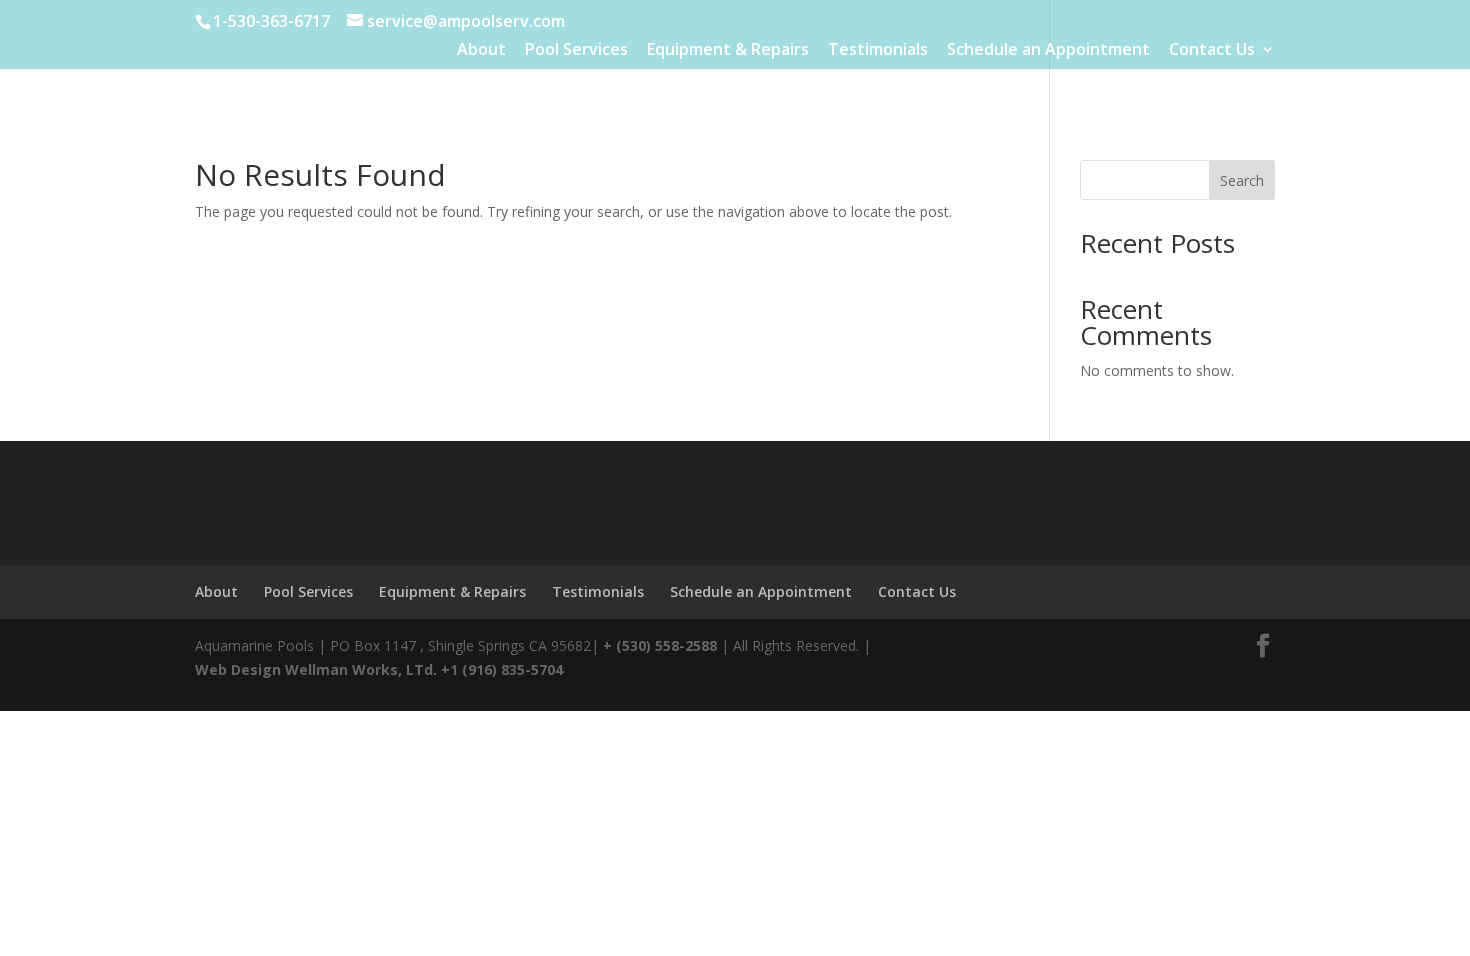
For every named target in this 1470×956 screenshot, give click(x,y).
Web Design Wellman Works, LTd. (316, 669)
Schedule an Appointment (1048, 50)
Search (1242, 180)
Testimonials (878, 50)
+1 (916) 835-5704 (502, 669)
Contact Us (1212, 50)
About (481, 50)
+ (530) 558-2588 (660, 645)
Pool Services (576, 50)
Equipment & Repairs (728, 50)
